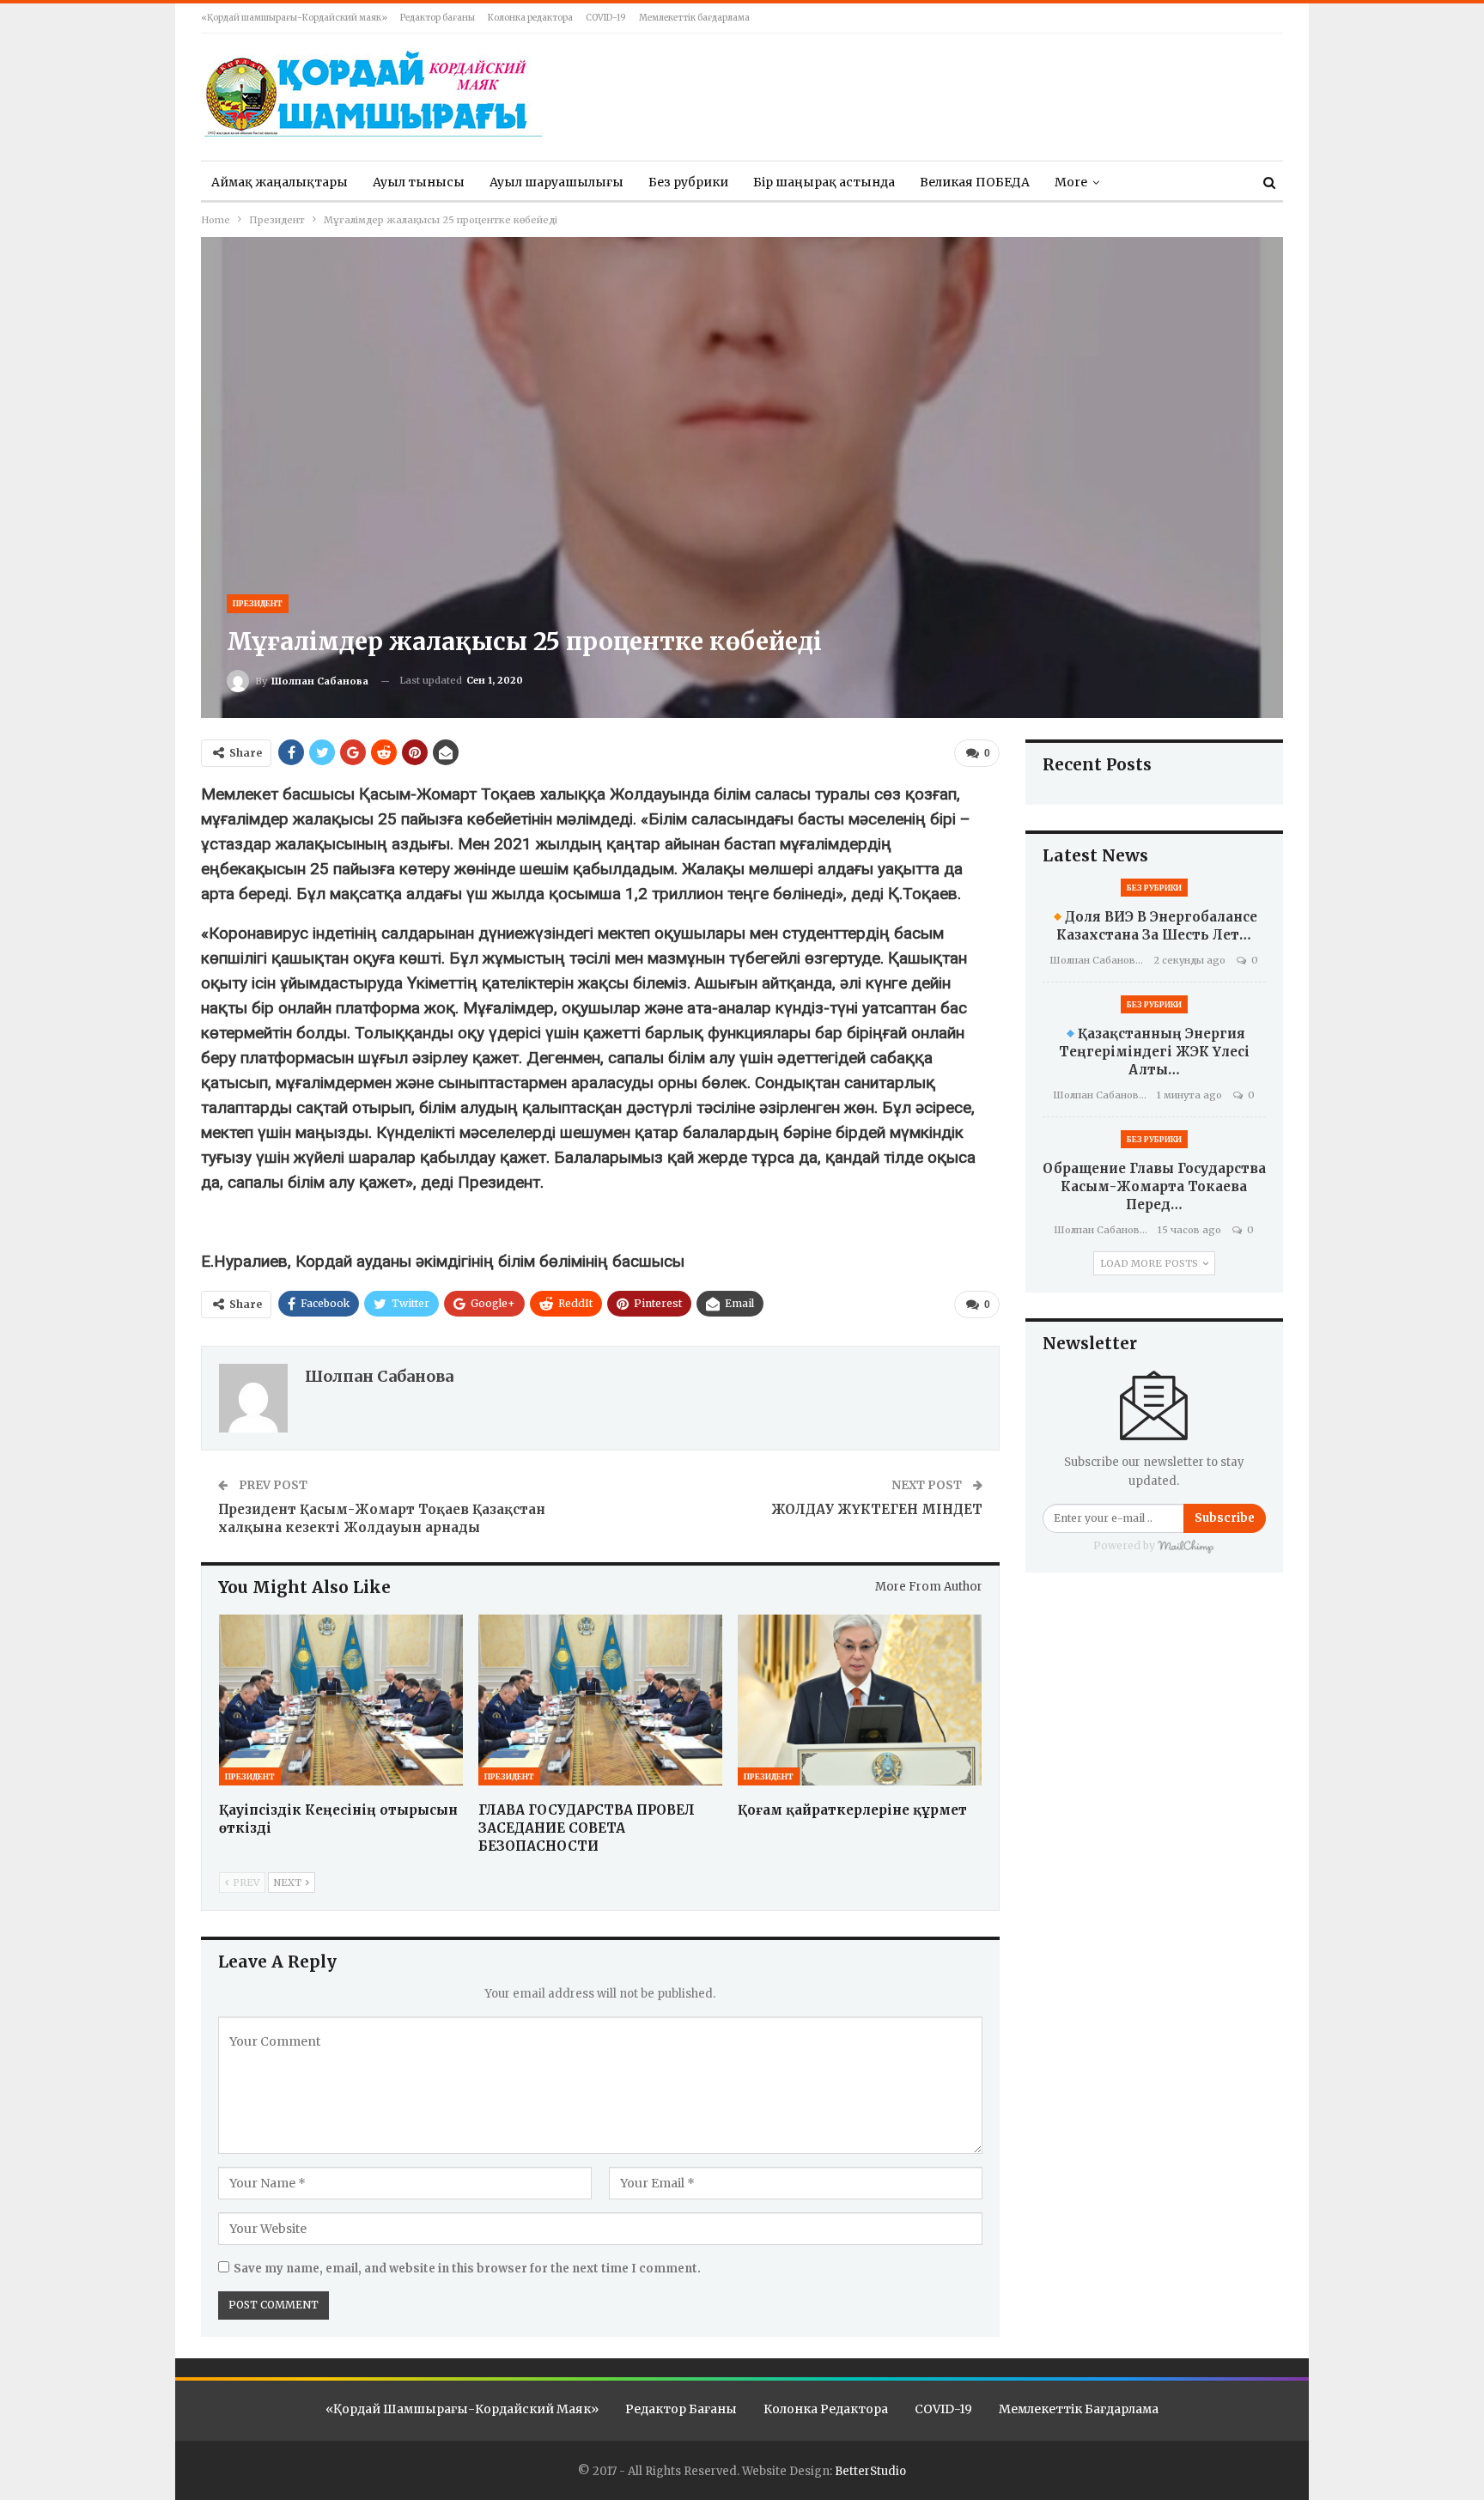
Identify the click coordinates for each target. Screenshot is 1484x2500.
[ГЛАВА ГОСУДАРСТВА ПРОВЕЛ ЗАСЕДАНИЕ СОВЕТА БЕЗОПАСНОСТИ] (600, 1700)
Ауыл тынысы (419, 182)
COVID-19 (606, 18)
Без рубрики (688, 182)
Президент (258, 603)
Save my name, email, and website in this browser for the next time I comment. (467, 2269)
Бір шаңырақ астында (824, 182)
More (1071, 182)
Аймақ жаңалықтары (280, 182)
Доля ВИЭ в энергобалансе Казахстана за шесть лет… (1157, 926)
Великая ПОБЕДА (975, 182)
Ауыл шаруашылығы (556, 182)
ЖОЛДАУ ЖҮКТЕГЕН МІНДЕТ (877, 1509)
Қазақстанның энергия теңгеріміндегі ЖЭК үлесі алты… (1154, 1052)
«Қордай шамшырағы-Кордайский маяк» (294, 18)
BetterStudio (870, 2471)
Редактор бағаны (438, 18)
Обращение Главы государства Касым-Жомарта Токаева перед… (1154, 1186)
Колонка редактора (530, 18)
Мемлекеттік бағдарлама (694, 18)
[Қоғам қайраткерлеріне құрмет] (860, 1700)
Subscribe (1225, 1518)
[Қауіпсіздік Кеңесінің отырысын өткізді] (341, 1700)
